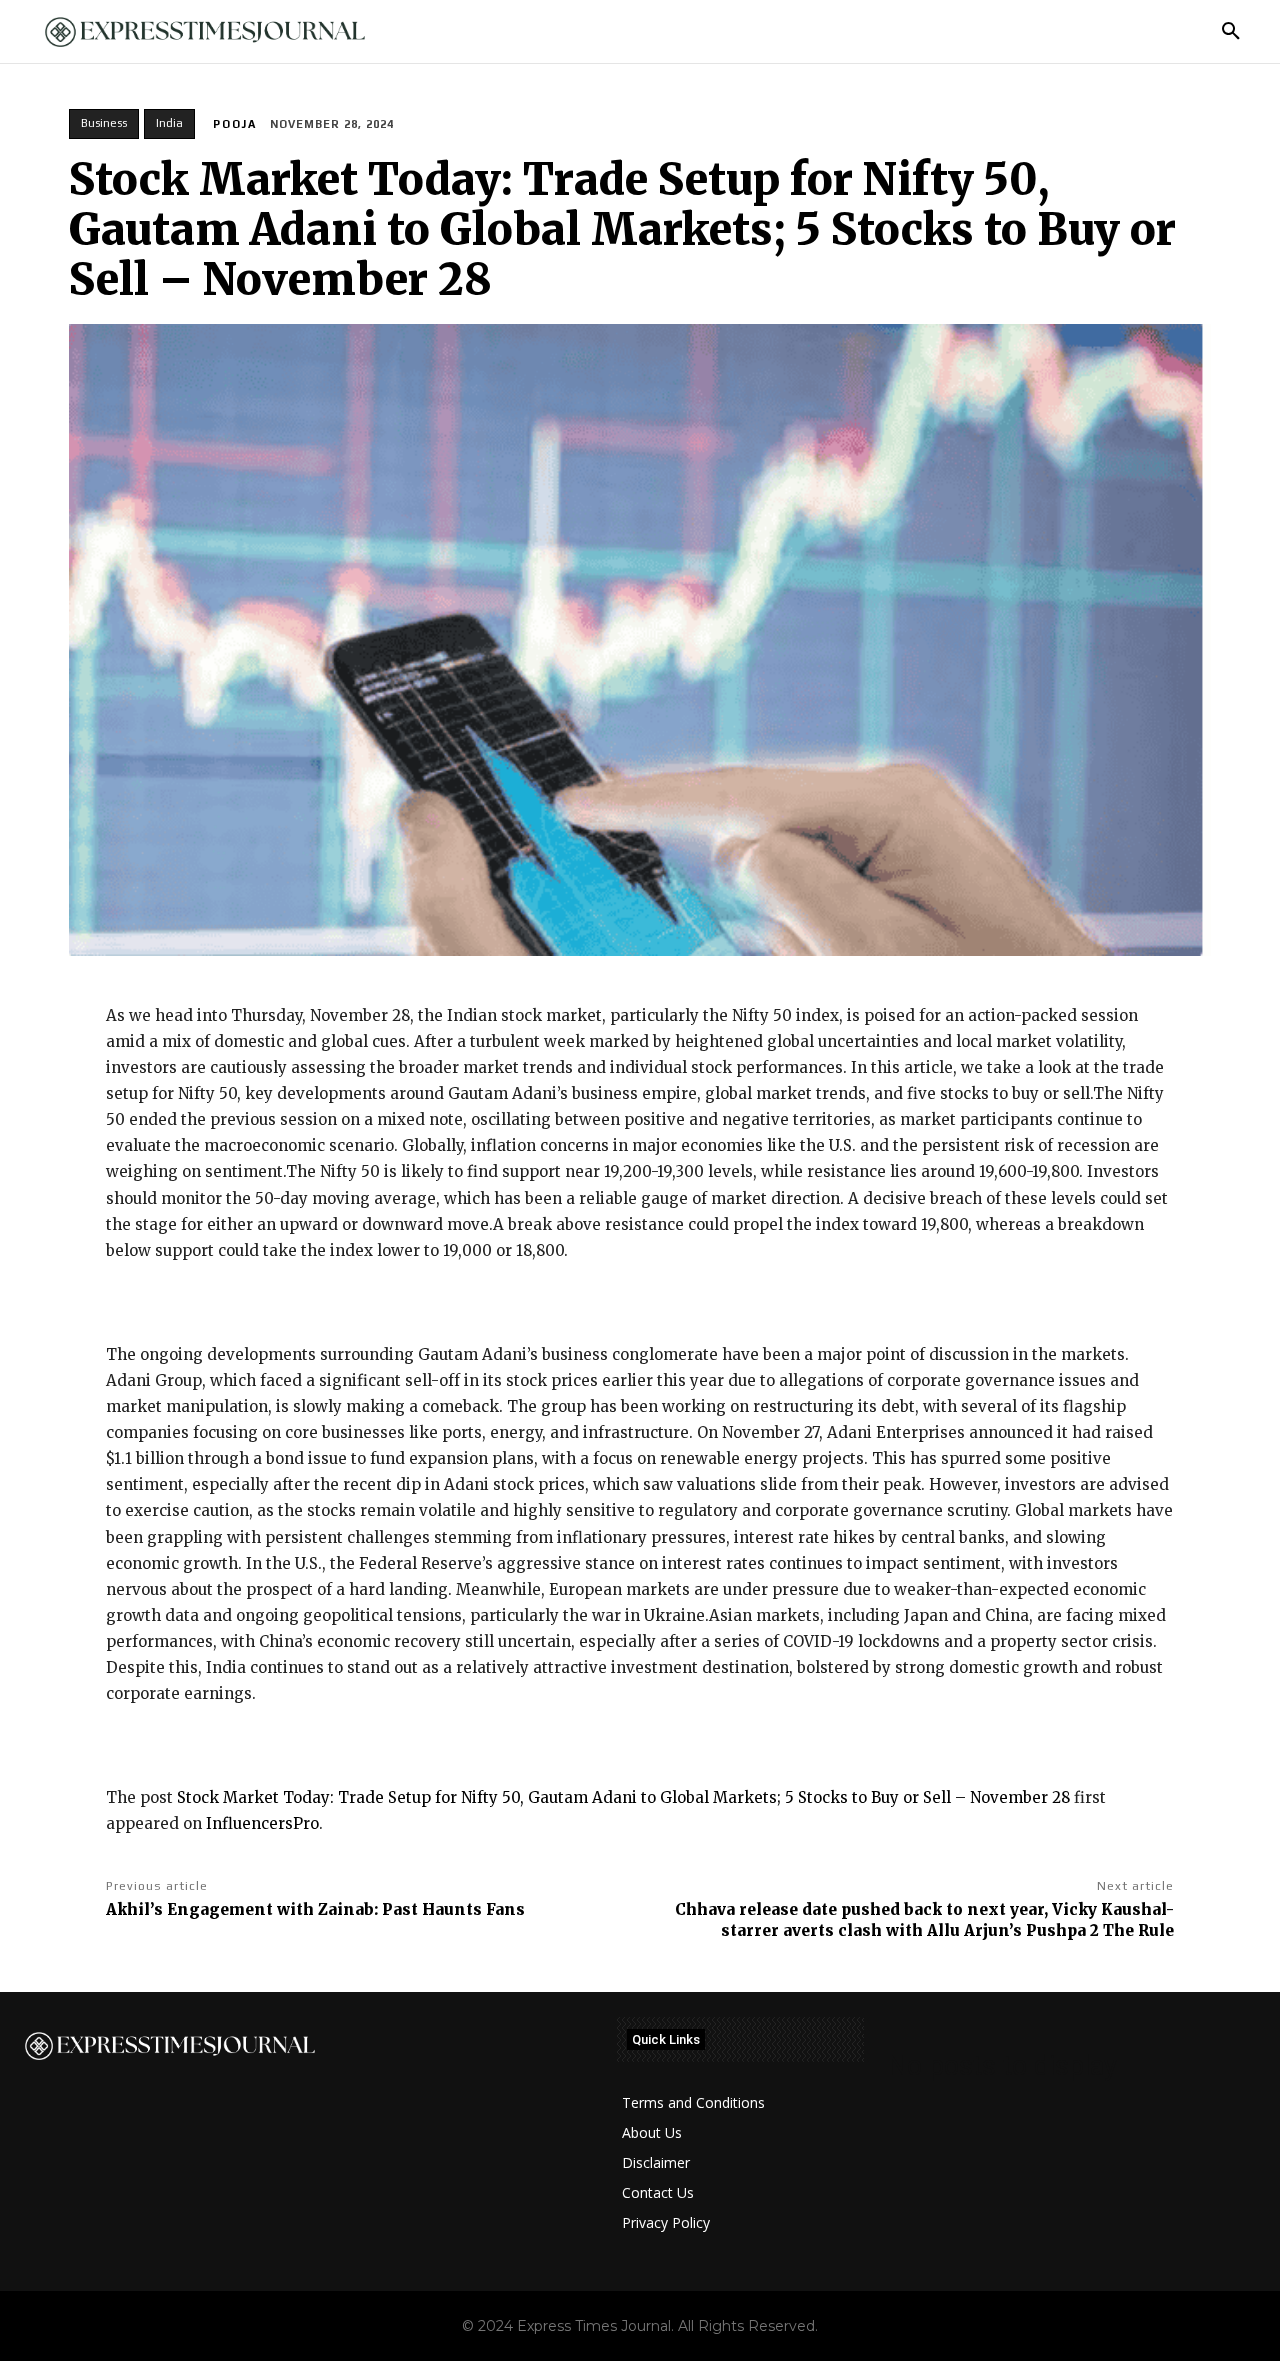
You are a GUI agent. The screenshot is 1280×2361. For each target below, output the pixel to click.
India (169, 123)
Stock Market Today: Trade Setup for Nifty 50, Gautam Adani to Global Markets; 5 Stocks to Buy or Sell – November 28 (623, 1797)
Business (104, 123)
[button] (1231, 32)
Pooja (235, 124)
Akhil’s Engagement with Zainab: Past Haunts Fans (315, 1909)
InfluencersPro (262, 1823)
